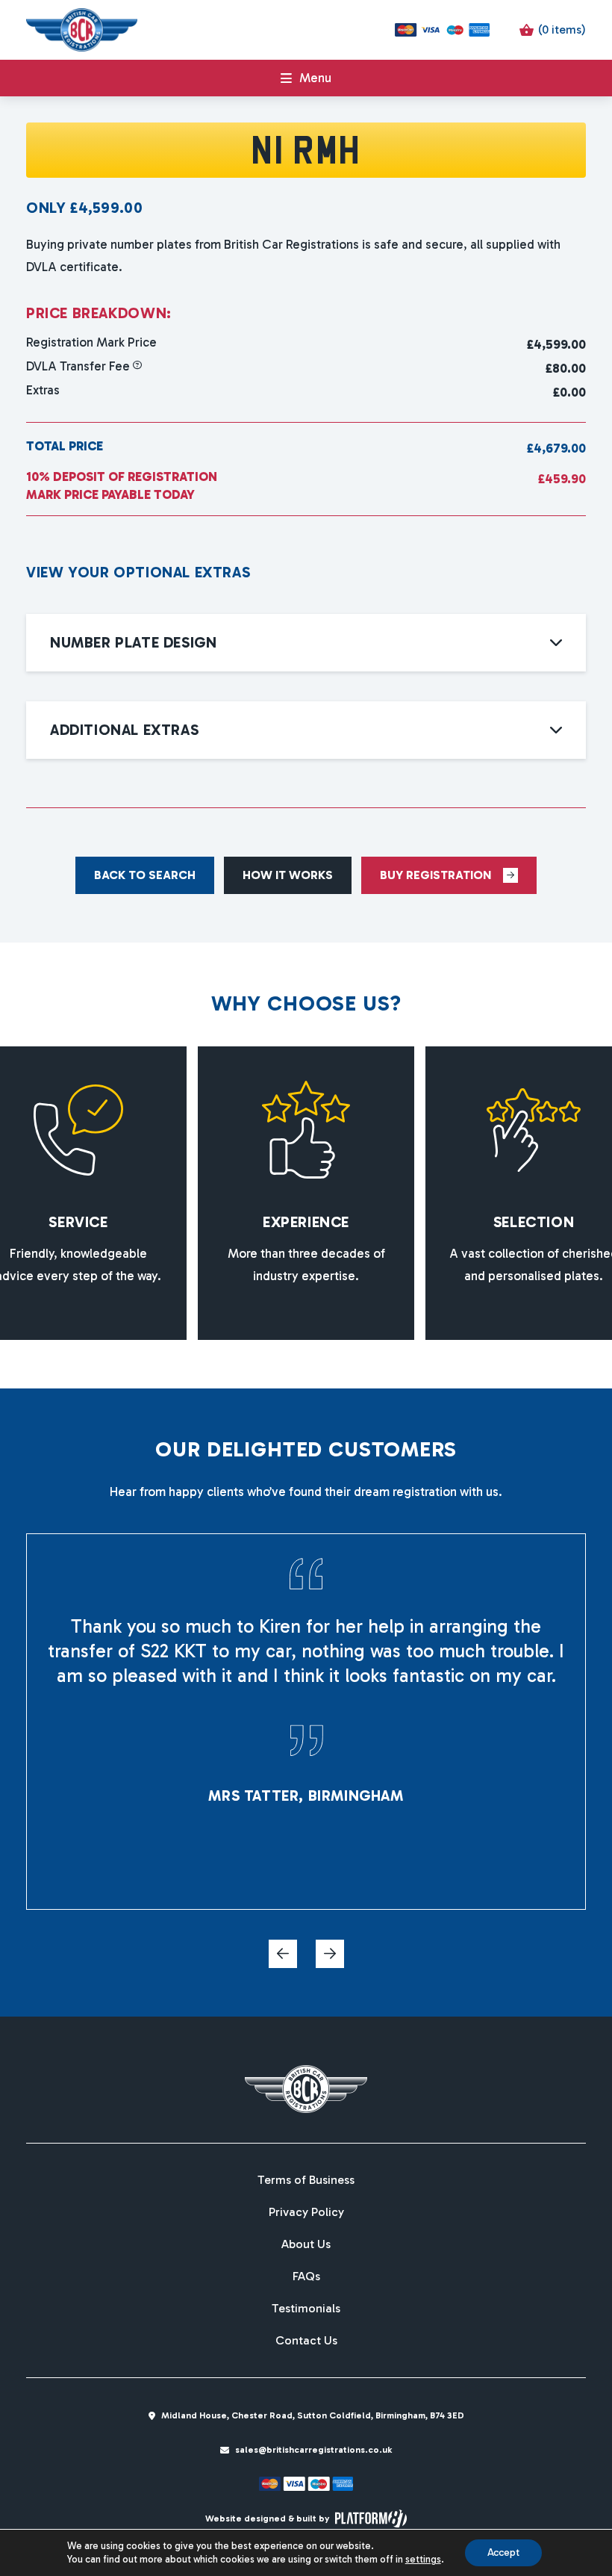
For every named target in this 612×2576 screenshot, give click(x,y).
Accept (503, 2552)
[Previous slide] (283, 1954)
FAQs (306, 2276)
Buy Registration (435, 875)
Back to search (145, 875)
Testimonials (306, 2309)
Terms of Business (306, 2180)
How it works (288, 875)
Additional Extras (124, 730)
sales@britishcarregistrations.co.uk (313, 2450)
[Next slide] (330, 1954)
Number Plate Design (133, 642)
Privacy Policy (306, 2212)
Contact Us (306, 2341)
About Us (306, 2244)
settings (423, 2559)
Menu (315, 78)
